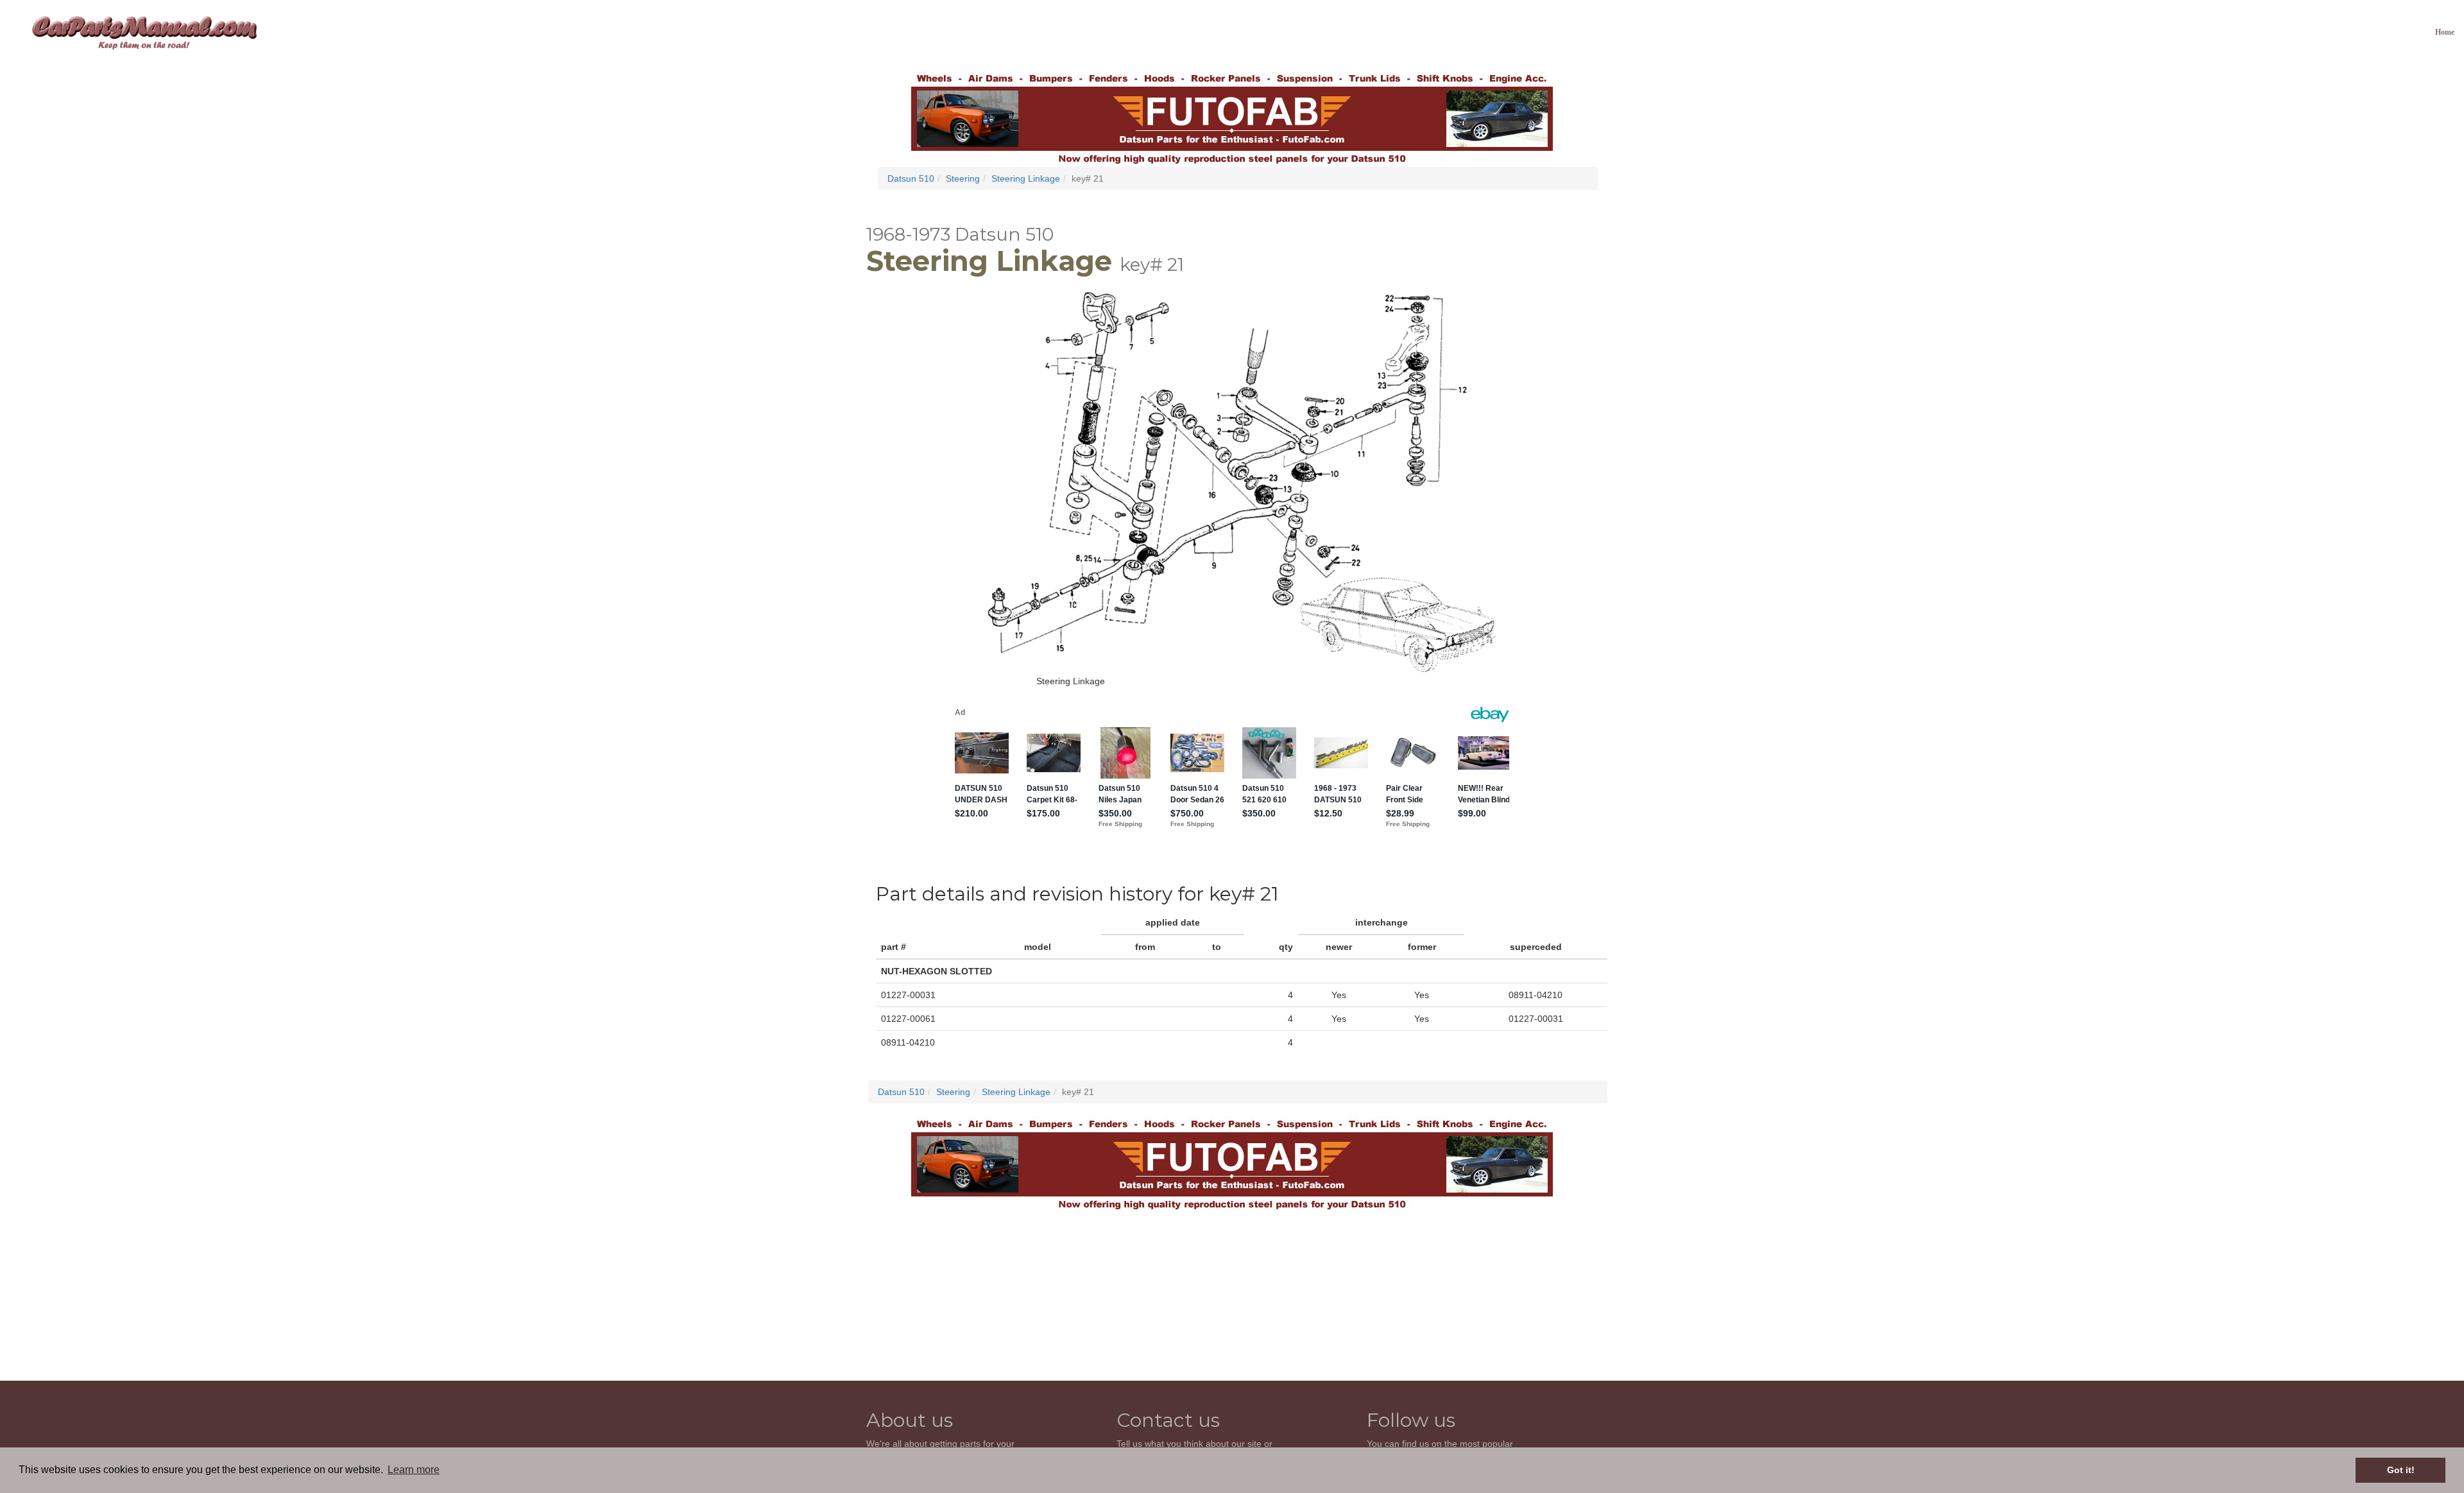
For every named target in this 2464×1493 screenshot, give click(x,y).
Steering (963, 178)
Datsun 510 (911, 178)
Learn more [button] (414, 1470)
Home (2445, 32)
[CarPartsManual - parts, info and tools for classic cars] (144, 32)
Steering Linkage (1026, 178)
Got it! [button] (2401, 1470)
